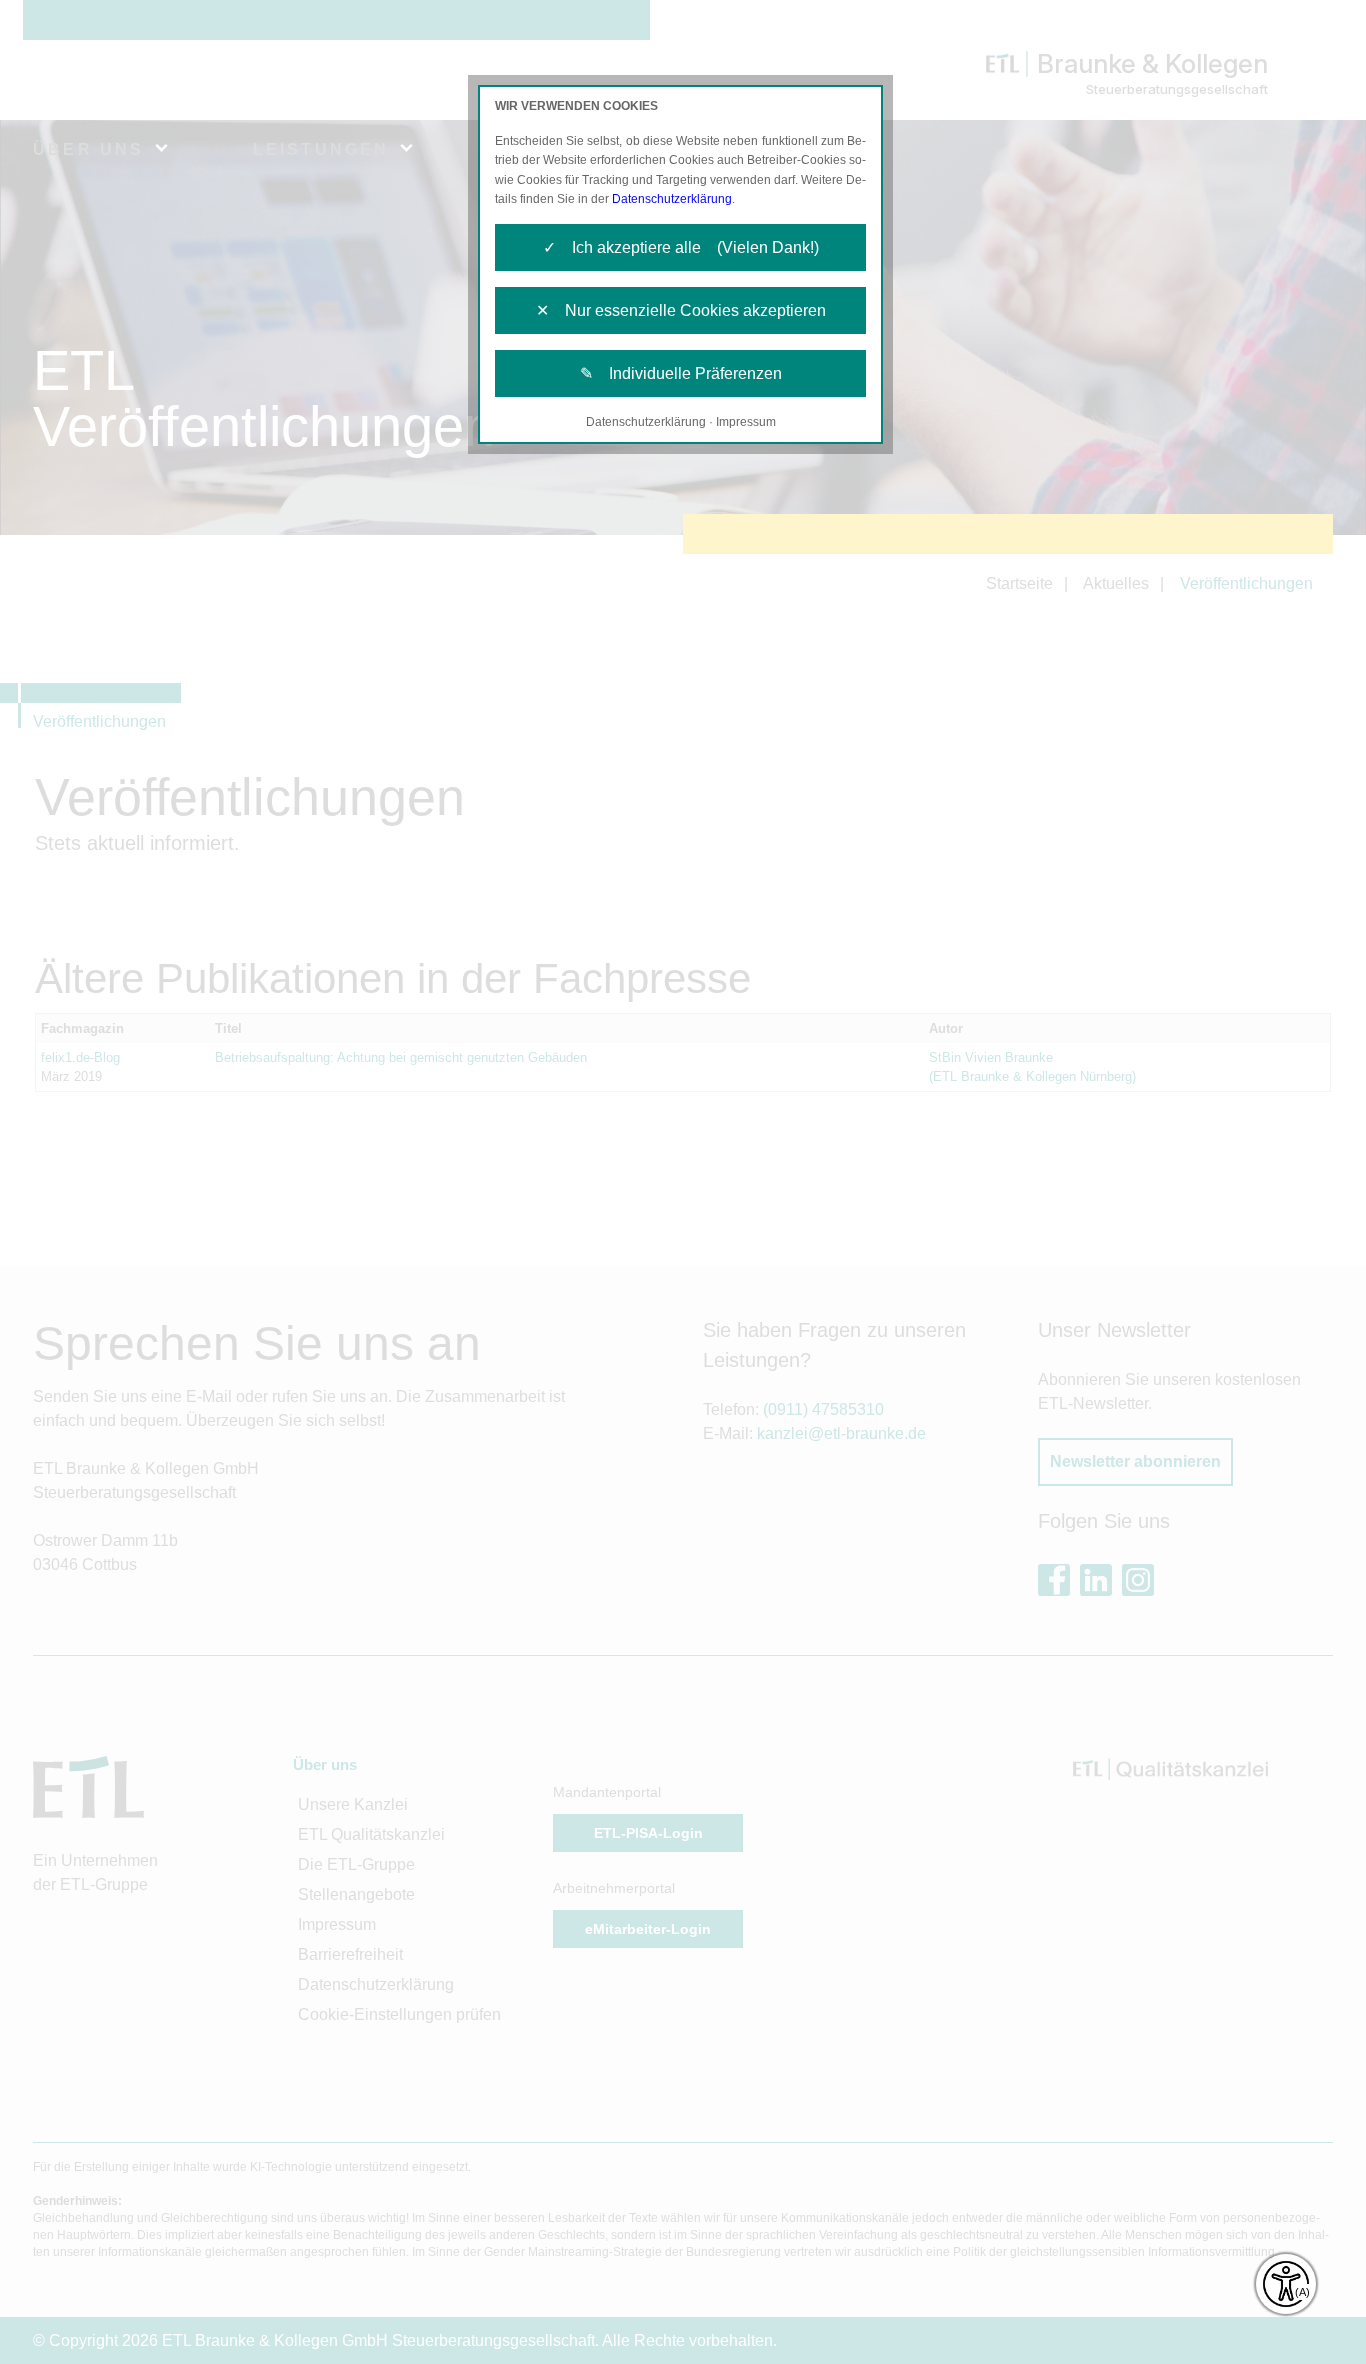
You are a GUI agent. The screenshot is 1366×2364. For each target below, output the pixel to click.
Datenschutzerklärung (672, 199)
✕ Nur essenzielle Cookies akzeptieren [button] (681, 310)
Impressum (746, 422)
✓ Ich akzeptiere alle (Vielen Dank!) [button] (681, 247)
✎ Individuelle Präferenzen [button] (681, 373)
